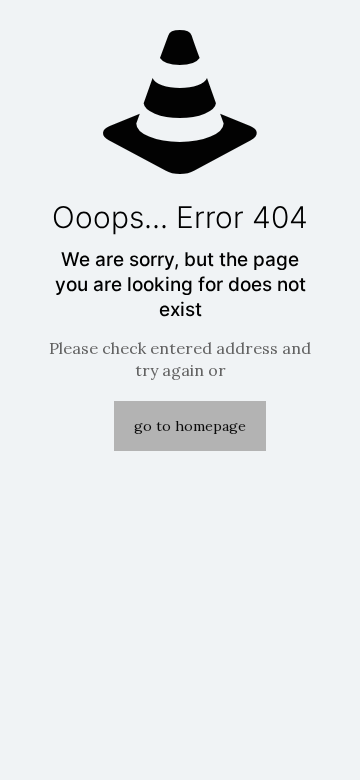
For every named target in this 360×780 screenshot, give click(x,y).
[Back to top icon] (319, 739)
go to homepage (190, 426)
